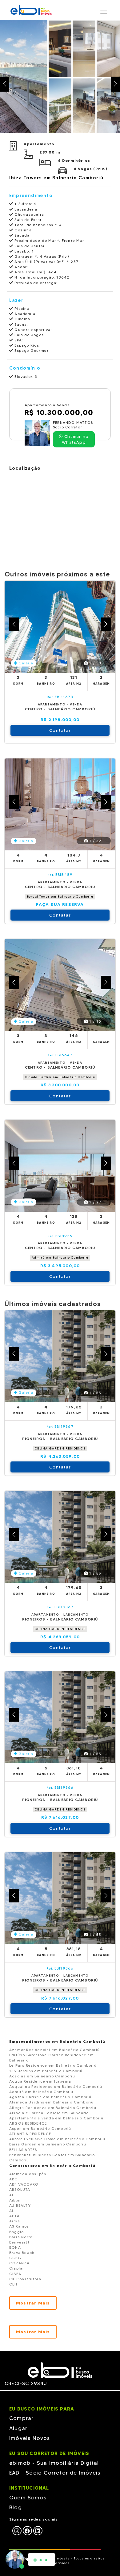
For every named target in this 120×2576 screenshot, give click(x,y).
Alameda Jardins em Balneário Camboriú (51, 2102)
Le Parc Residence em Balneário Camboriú (53, 2065)
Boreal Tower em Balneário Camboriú (60, 897)
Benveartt (19, 2242)
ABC (14, 2179)
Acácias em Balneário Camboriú (42, 2076)
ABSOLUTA (20, 2189)
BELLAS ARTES (23, 2150)
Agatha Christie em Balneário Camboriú (50, 2097)
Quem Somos (28, 2498)
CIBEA (15, 2274)
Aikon (15, 2200)
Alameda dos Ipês (28, 2174)
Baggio (16, 2232)
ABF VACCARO (24, 2184)
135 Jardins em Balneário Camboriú (46, 2071)
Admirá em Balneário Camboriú (60, 1258)
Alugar (18, 2428)
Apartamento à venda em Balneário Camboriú (56, 2118)
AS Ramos (19, 2226)
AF (12, 2195)
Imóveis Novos (30, 2438)
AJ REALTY (20, 2205)
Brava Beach (22, 2253)
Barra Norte (21, 2237)
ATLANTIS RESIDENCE (30, 2134)
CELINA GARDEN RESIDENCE (60, 1448)
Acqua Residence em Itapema (40, 2081)
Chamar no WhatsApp (75, 439)
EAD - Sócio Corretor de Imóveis (55, 2473)
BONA (15, 2247)
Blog (16, 2507)
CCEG (15, 2258)
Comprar (21, 2418)
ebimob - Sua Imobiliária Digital (54, 2463)
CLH (13, 2284)
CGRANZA (19, 2263)
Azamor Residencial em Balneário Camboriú (54, 2050)
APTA (14, 2216)
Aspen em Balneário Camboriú (40, 2128)
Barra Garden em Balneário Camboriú (48, 2144)
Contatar (60, 730)
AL (12, 2211)
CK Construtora (25, 2279)
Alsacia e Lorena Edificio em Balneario (49, 2113)
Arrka (15, 2221)
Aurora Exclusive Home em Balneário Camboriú (57, 2139)
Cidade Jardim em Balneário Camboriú (60, 1077)
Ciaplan (17, 2268)
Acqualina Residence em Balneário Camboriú (56, 2086)
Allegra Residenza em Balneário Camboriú (53, 2108)
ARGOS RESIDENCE (28, 2123)
